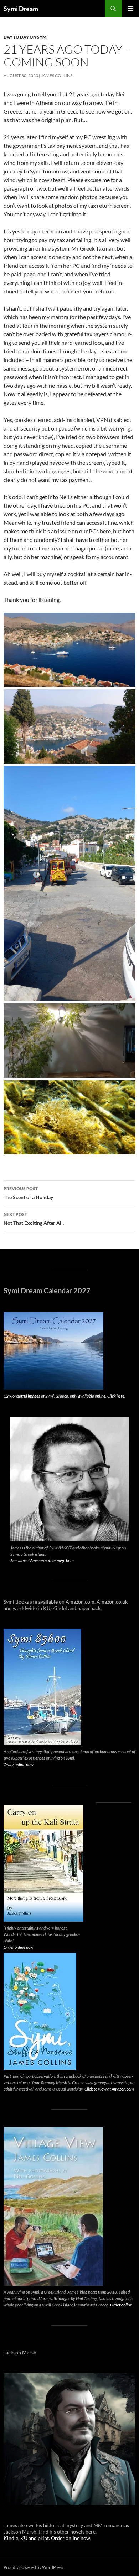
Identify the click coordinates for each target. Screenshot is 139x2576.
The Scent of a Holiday (28, 1193)
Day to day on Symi (26, 37)
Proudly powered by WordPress (33, 2567)
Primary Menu (130, 9)
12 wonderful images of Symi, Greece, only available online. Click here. (65, 1396)
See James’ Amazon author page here (42, 1561)
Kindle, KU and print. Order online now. (47, 2538)
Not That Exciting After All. (34, 1219)
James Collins (57, 76)
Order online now (19, 1764)
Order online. (122, 2305)
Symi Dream (21, 9)
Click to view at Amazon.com (109, 2089)
